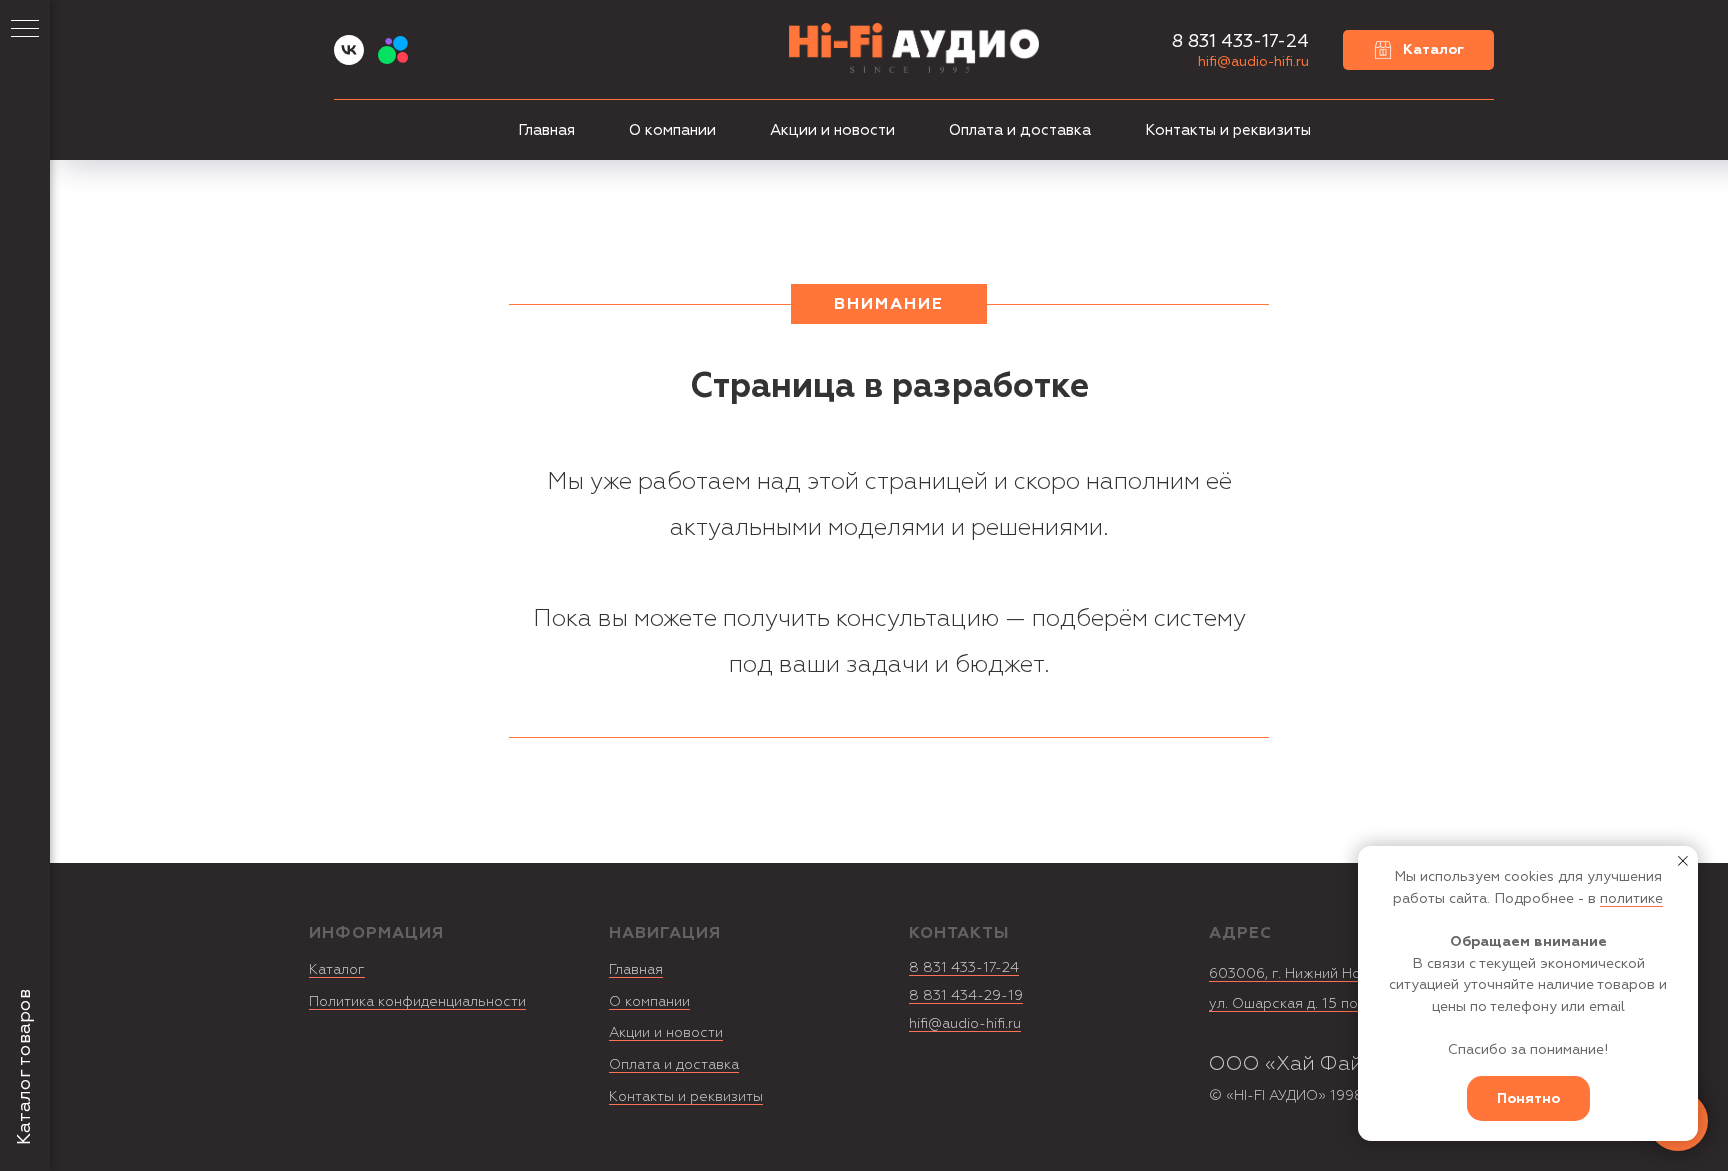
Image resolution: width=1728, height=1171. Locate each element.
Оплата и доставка (1020, 130)
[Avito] (393, 59)
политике (1631, 898)
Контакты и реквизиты (1228, 130)
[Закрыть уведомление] (1683, 861)
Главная (546, 130)
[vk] (349, 59)
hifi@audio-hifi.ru (1253, 61)
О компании (672, 130)
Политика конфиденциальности (417, 1001)
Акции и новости (832, 130)
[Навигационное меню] (25, 30)
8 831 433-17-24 (964, 967)
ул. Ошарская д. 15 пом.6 (1294, 1003)
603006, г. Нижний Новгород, (1312, 973)
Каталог (337, 969)
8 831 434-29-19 (966, 995)
